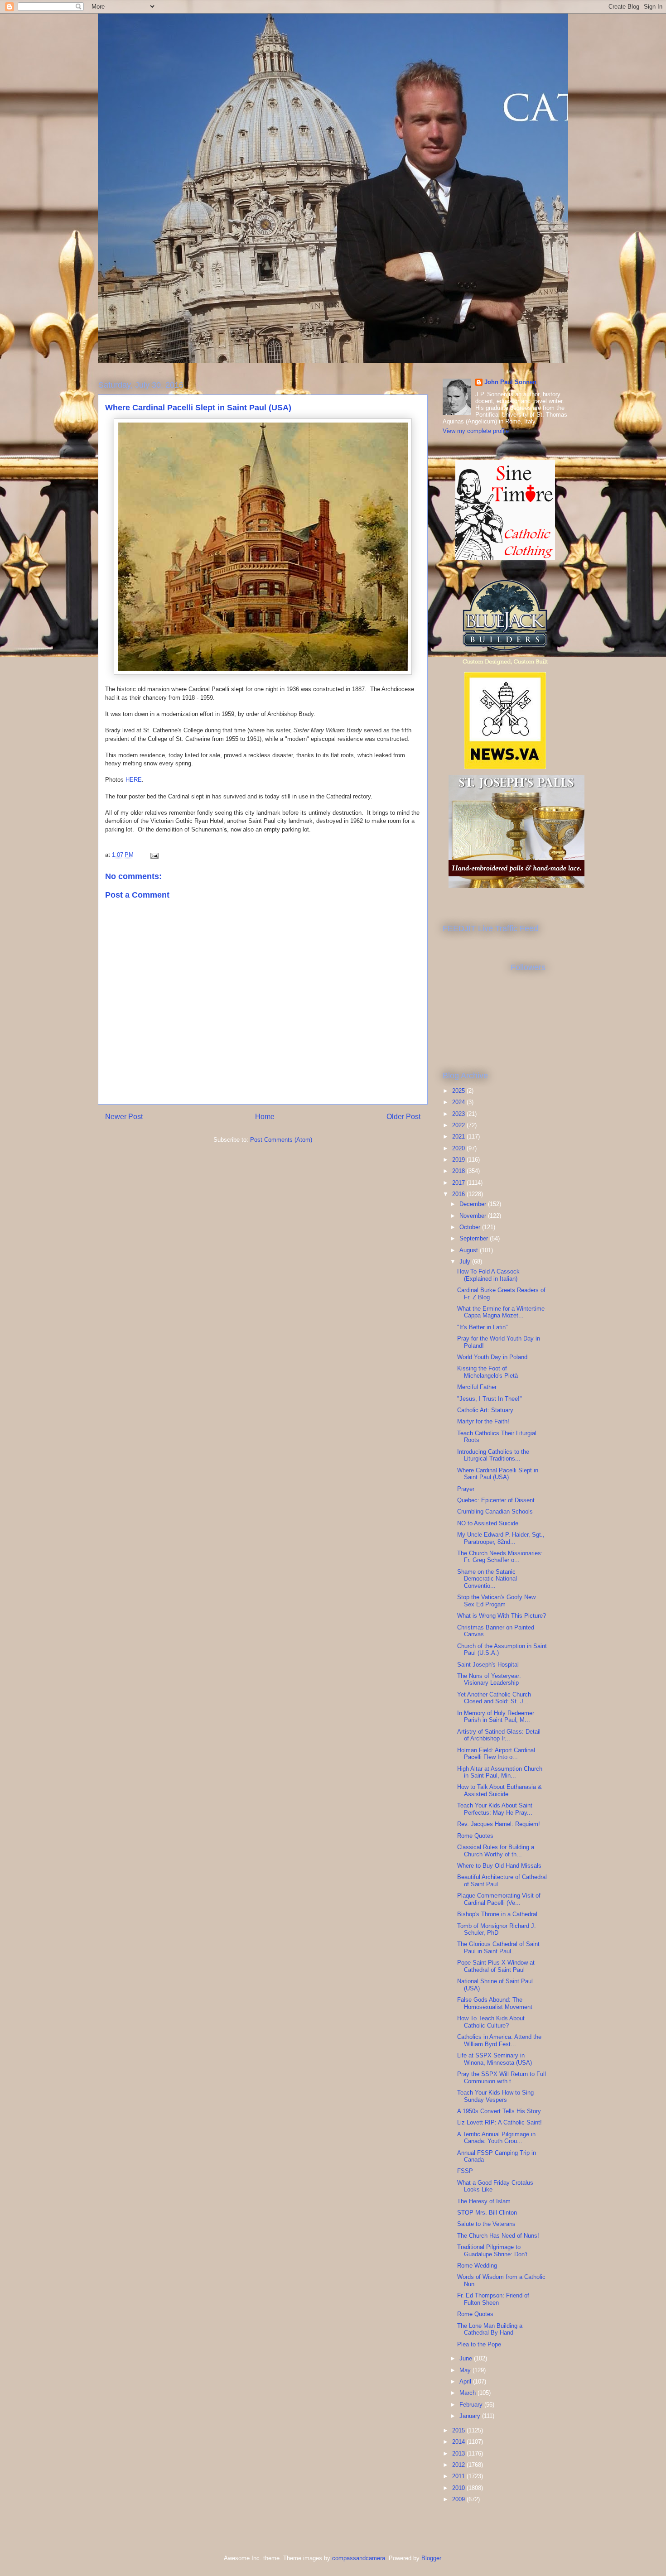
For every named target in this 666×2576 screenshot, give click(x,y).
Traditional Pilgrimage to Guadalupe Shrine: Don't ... (496, 2251)
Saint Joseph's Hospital (488, 1665)
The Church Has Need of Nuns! (498, 2236)
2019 (459, 1160)
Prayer (466, 1489)
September (475, 1238)
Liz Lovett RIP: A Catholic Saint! (499, 2122)
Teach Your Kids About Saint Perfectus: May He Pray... (495, 1809)
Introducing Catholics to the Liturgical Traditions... (493, 1455)
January (471, 2416)
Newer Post (124, 1117)
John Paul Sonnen (510, 382)
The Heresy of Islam (484, 2201)
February (472, 2405)
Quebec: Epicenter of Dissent (496, 1500)
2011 (459, 2476)
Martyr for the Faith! (483, 1421)
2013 (459, 2453)
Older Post (403, 1117)
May (466, 2370)
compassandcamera (359, 2558)
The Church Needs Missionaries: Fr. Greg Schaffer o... (500, 1557)
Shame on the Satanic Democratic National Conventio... (487, 1579)
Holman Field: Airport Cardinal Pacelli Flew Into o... (496, 1754)
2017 (459, 1183)
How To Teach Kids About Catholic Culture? (491, 2022)
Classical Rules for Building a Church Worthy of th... (496, 1851)
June (467, 2358)
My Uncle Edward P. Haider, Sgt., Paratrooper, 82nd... (501, 1538)
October (471, 1227)
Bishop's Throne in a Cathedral (497, 1914)
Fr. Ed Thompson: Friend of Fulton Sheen (493, 2299)
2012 (459, 2465)
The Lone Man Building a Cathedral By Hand (490, 2329)
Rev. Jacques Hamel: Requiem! (499, 1824)
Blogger (431, 2558)
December (474, 1204)
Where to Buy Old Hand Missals (499, 1866)
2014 (459, 2442)
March (468, 2393)
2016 (459, 1194)
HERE (134, 780)
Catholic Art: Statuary (485, 1410)
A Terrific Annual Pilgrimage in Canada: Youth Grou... (496, 2138)
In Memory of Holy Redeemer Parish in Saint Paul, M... (496, 1717)
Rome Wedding (477, 2266)
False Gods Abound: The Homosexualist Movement (495, 2003)
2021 (459, 1137)
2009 (459, 2499)
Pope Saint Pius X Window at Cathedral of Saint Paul (496, 1966)
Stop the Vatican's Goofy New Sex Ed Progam (496, 1601)
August (470, 1250)
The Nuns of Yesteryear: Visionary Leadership (489, 1680)
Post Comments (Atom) (281, 1140)
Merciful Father (477, 1387)
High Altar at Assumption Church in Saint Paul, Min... (500, 1772)
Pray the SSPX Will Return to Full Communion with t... (502, 2078)
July (466, 1262)
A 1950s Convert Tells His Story (499, 2111)
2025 (459, 1091)
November (474, 1216)
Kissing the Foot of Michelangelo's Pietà (487, 1372)
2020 (459, 1148)
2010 (459, 2488)
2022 (459, 1125)
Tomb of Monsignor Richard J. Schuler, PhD (497, 1930)
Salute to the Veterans (486, 2224)
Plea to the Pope (479, 2344)
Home (265, 1117)
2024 (459, 1102)
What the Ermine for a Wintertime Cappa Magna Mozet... (501, 1312)
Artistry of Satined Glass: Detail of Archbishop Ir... (499, 1735)
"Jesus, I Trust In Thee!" (490, 1399)
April (466, 2381)
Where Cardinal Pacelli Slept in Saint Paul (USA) (498, 1474)
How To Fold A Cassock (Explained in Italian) (488, 1275)
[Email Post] (154, 855)
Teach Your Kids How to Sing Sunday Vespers (495, 2096)
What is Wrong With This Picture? (502, 1616)
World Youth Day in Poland (492, 1357)
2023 (459, 1114)
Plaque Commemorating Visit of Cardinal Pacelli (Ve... (499, 1899)
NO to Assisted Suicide (488, 1523)
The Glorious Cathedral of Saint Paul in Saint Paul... (498, 1948)
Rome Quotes (475, 1836)
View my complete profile (476, 431)
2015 (459, 2430)
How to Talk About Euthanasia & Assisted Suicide (499, 1790)
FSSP (465, 2171)
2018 (459, 1171)
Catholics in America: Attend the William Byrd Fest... (499, 2040)
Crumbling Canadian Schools (495, 1511)
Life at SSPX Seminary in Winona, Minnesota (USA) (495, 2059)
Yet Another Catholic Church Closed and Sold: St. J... (494, 1698)
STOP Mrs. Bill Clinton (487, 2213)
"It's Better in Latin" (483, 1327)
